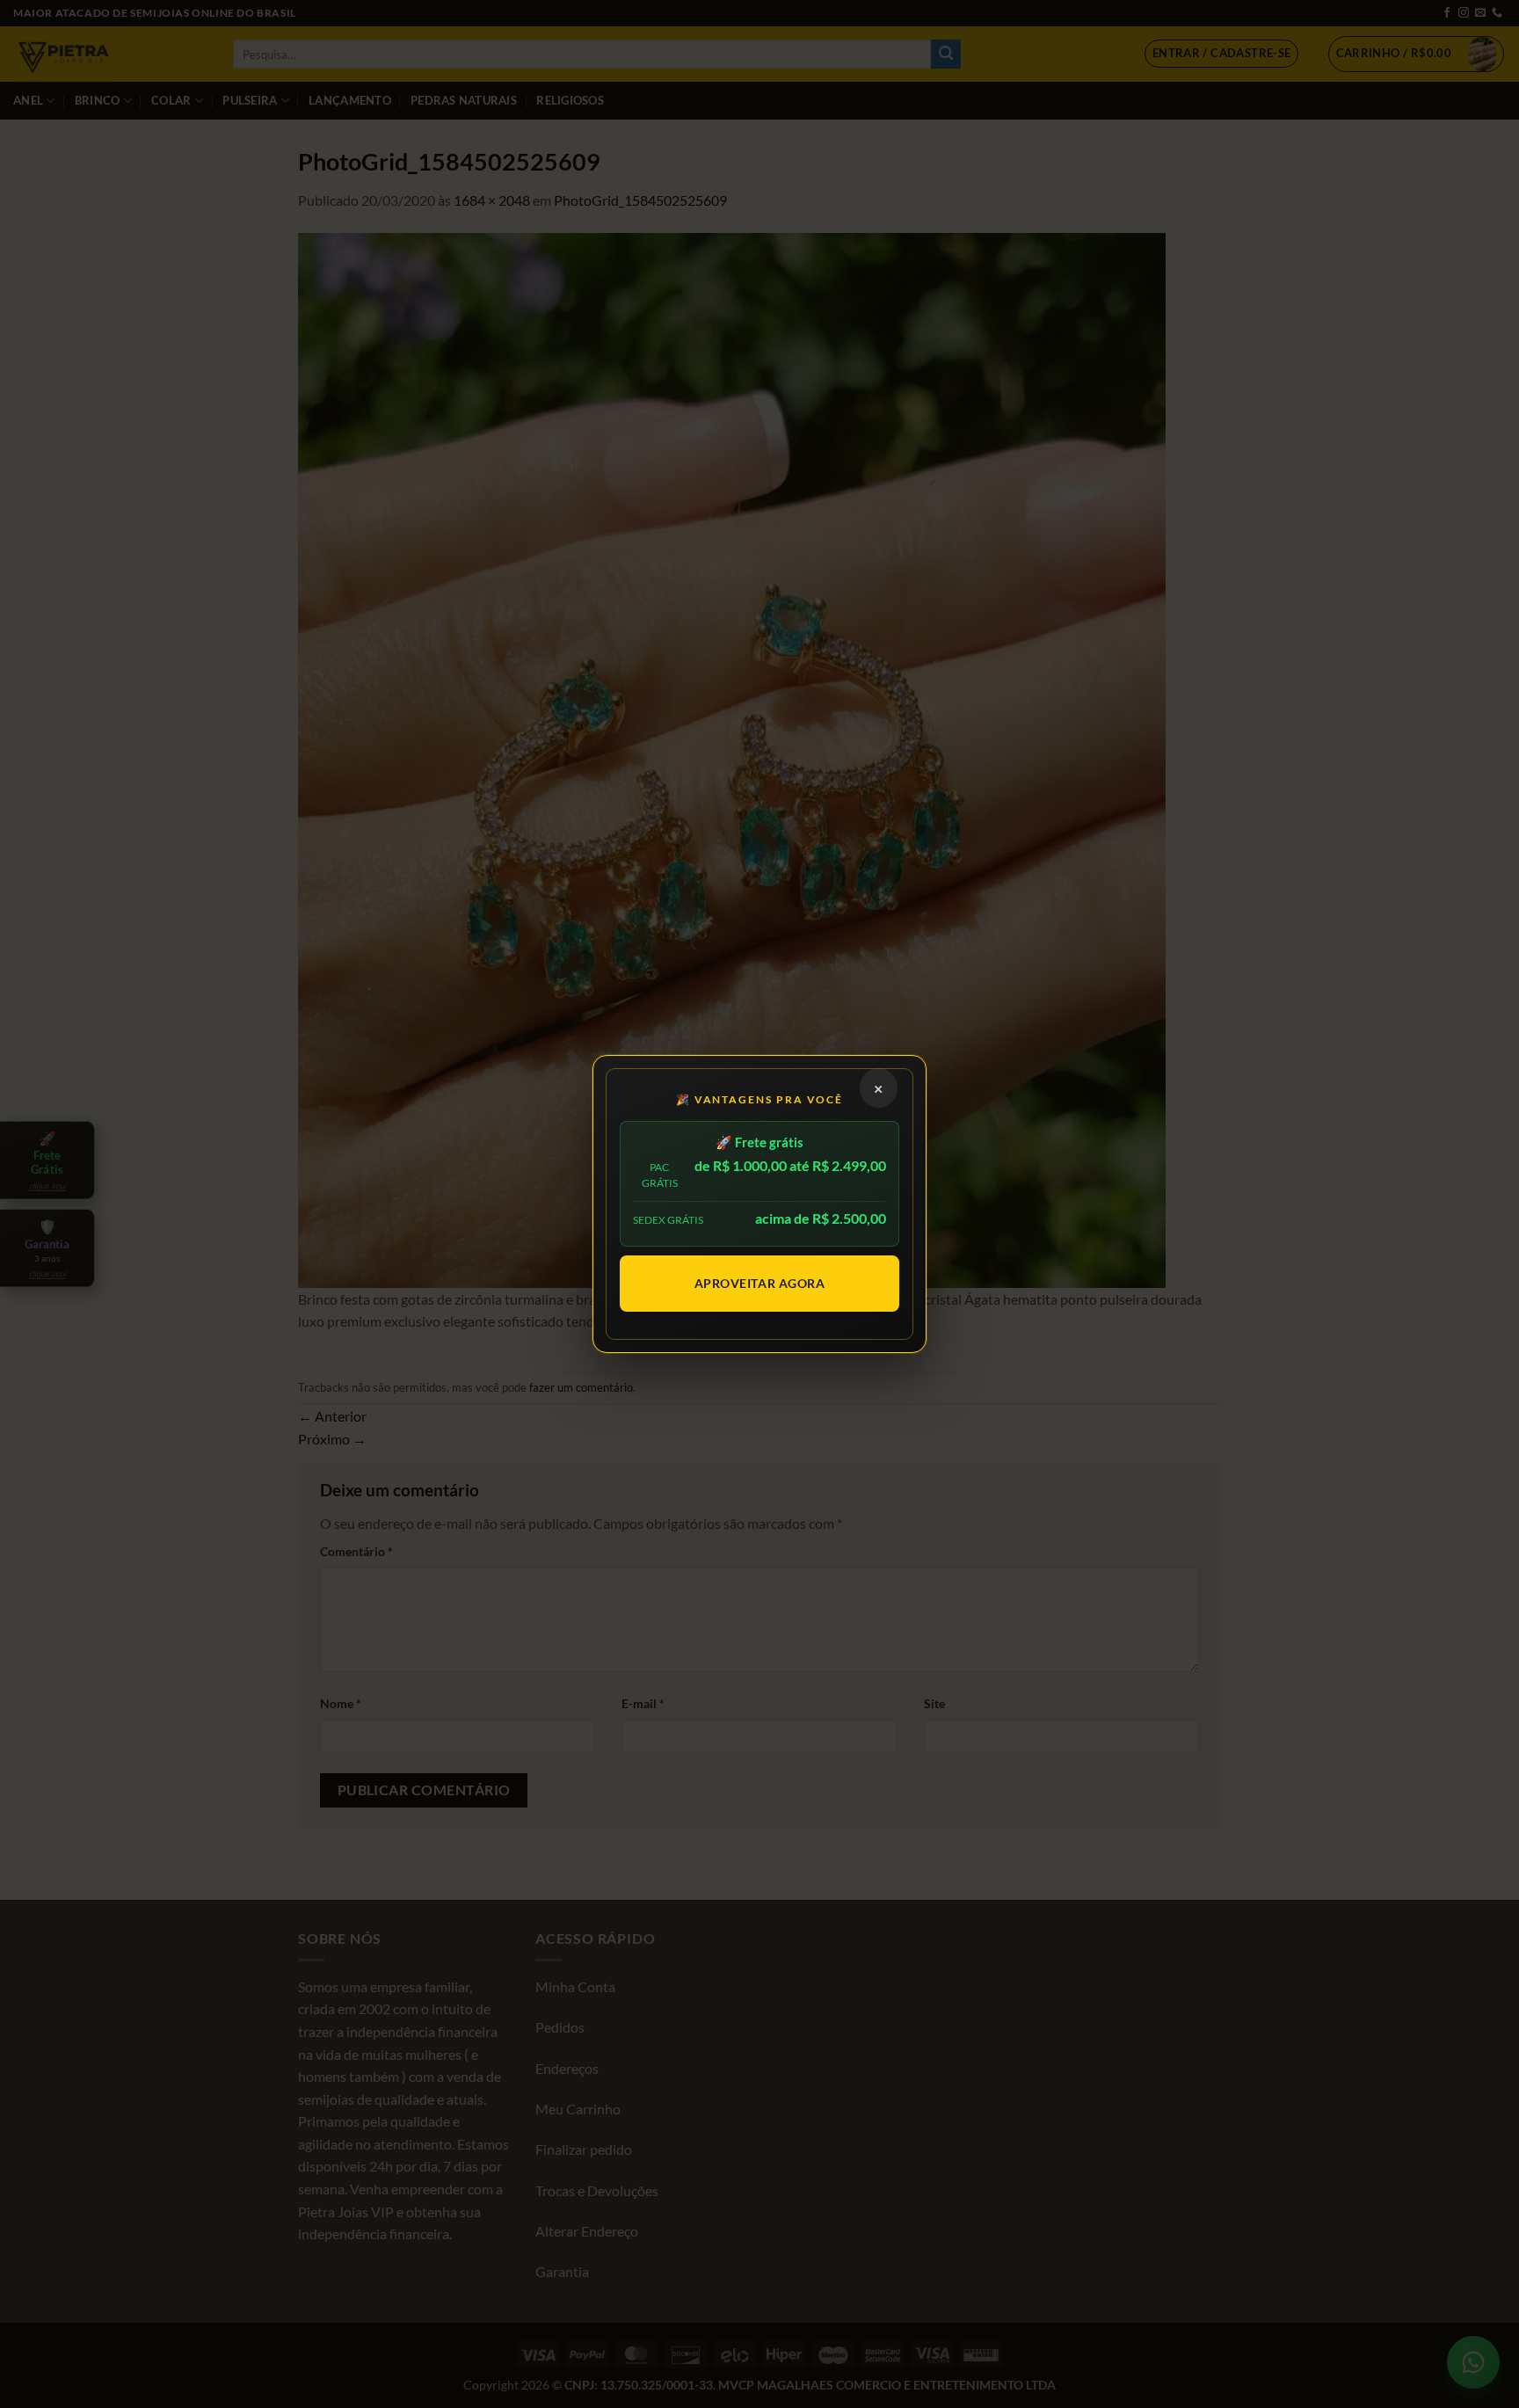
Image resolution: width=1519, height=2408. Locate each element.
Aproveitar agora (760, 1283)
